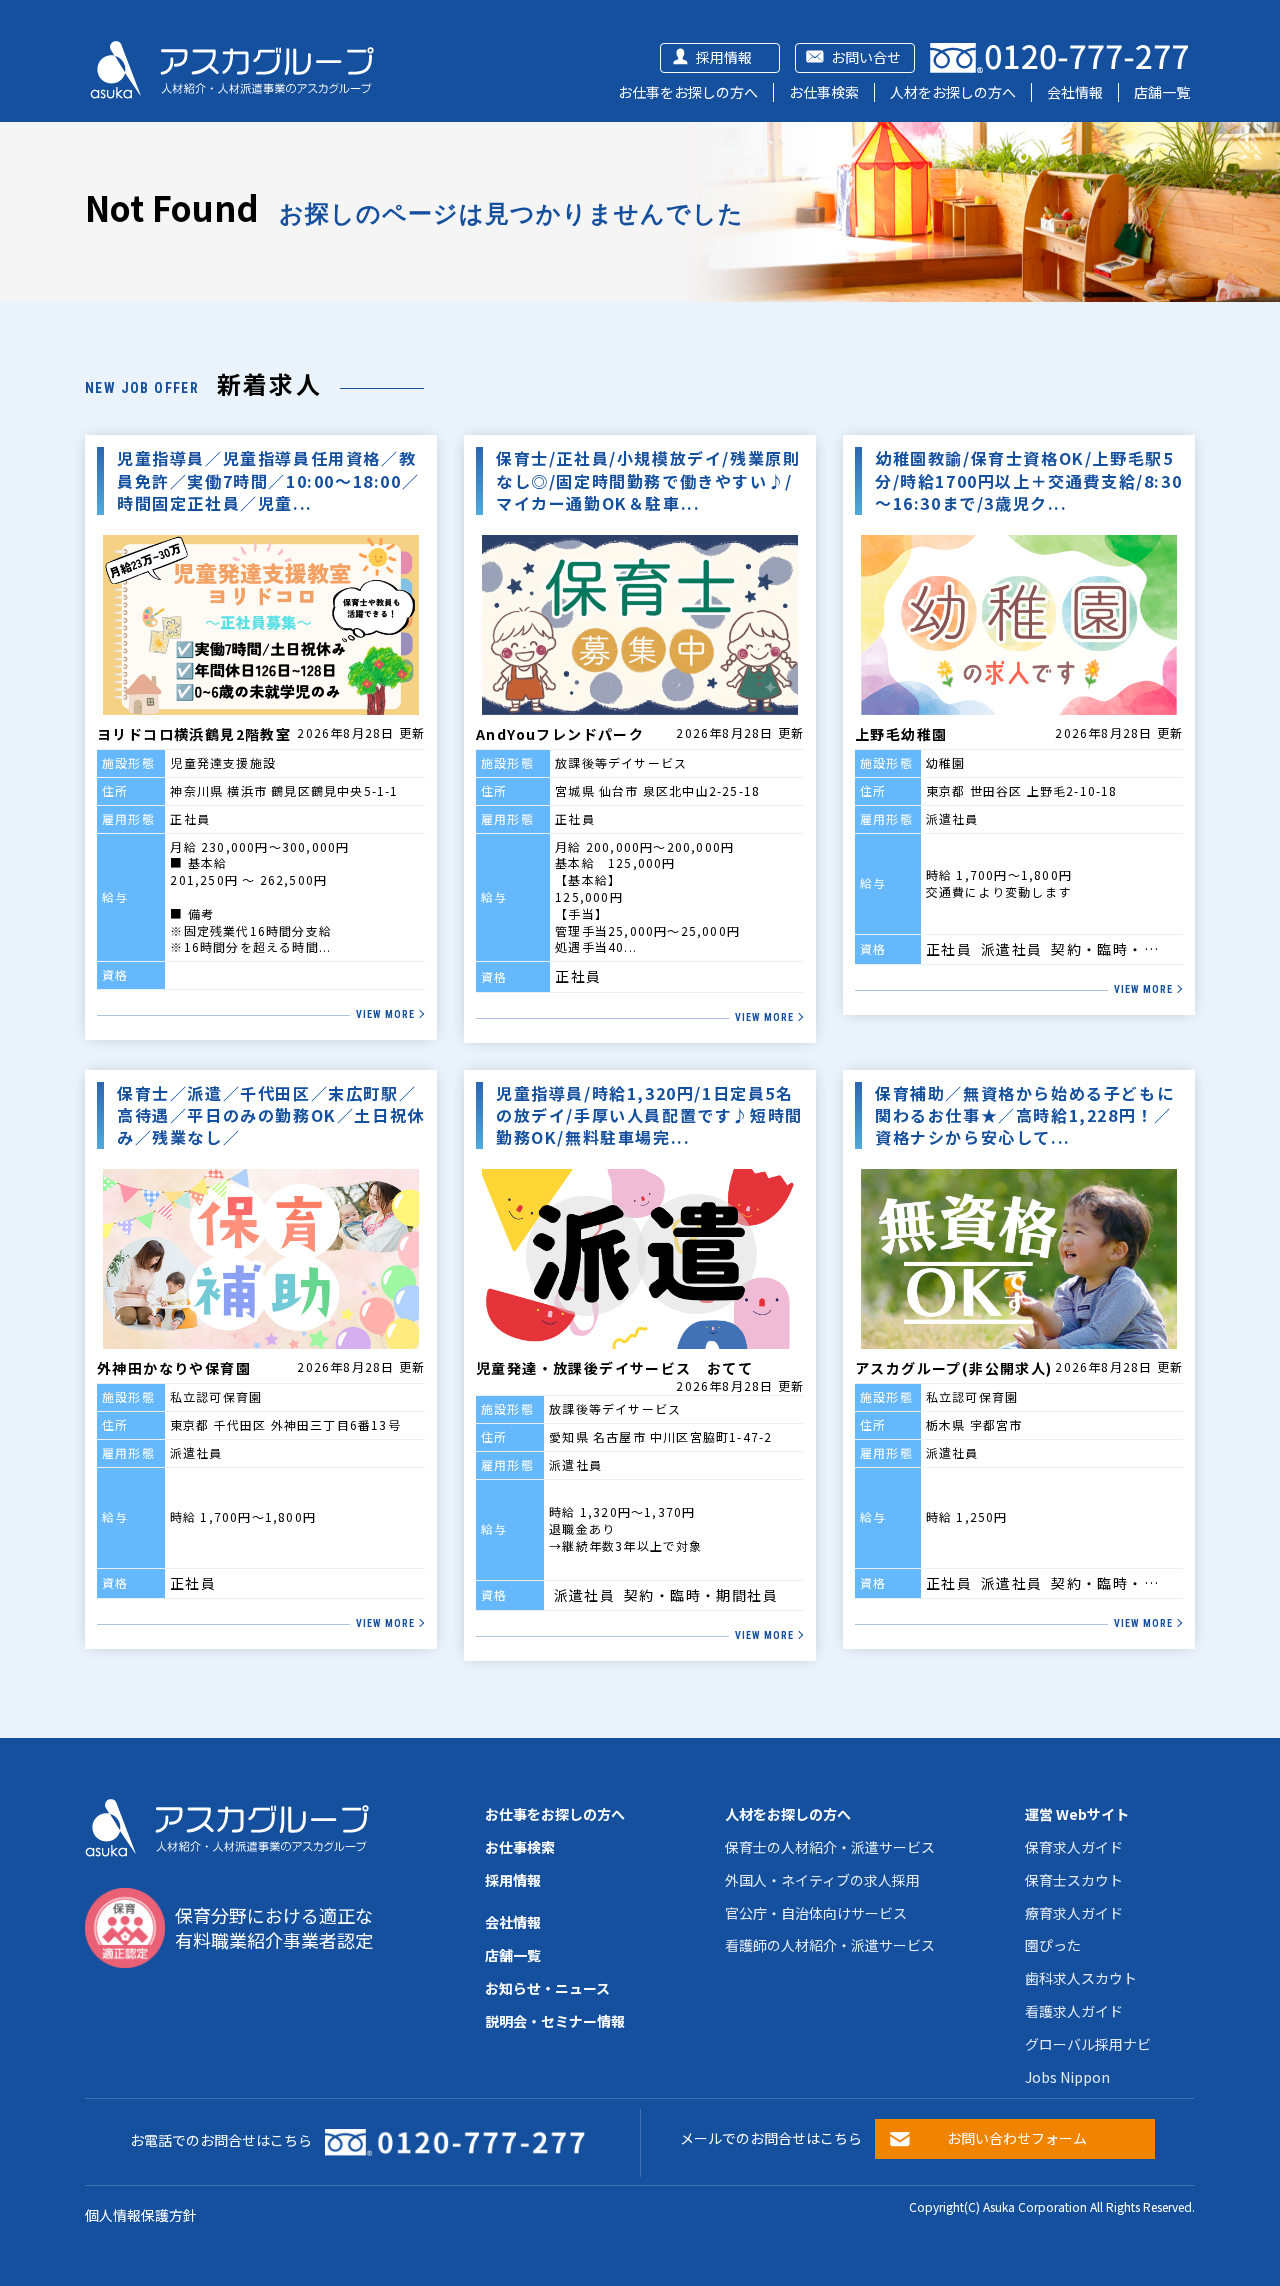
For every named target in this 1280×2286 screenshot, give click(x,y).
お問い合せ (866, 57)
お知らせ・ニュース (547, 1988)
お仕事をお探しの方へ (688, 92)
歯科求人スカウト (1081, 1978)
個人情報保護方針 (141, 2215)
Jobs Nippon (1067, 2077)
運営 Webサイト (1077, 1814)
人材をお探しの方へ (953, 92)
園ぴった (1053, 1945)
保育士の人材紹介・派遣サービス (830, 1847)
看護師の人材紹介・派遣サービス (830, 1945)
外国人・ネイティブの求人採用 (822, 1880)
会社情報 (1075, 92)
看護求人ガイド (1074, 2011)
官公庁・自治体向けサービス (816, 1913)
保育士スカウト (1074, 1880)
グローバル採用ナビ (1088, 2044)
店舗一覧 (1162, 92)
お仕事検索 (824, 92)
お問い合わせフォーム (1017, 2138)
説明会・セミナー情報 (555, 2021)
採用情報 (724, 57)
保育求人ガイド (1074, 1847)
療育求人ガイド (1074, 1913)
